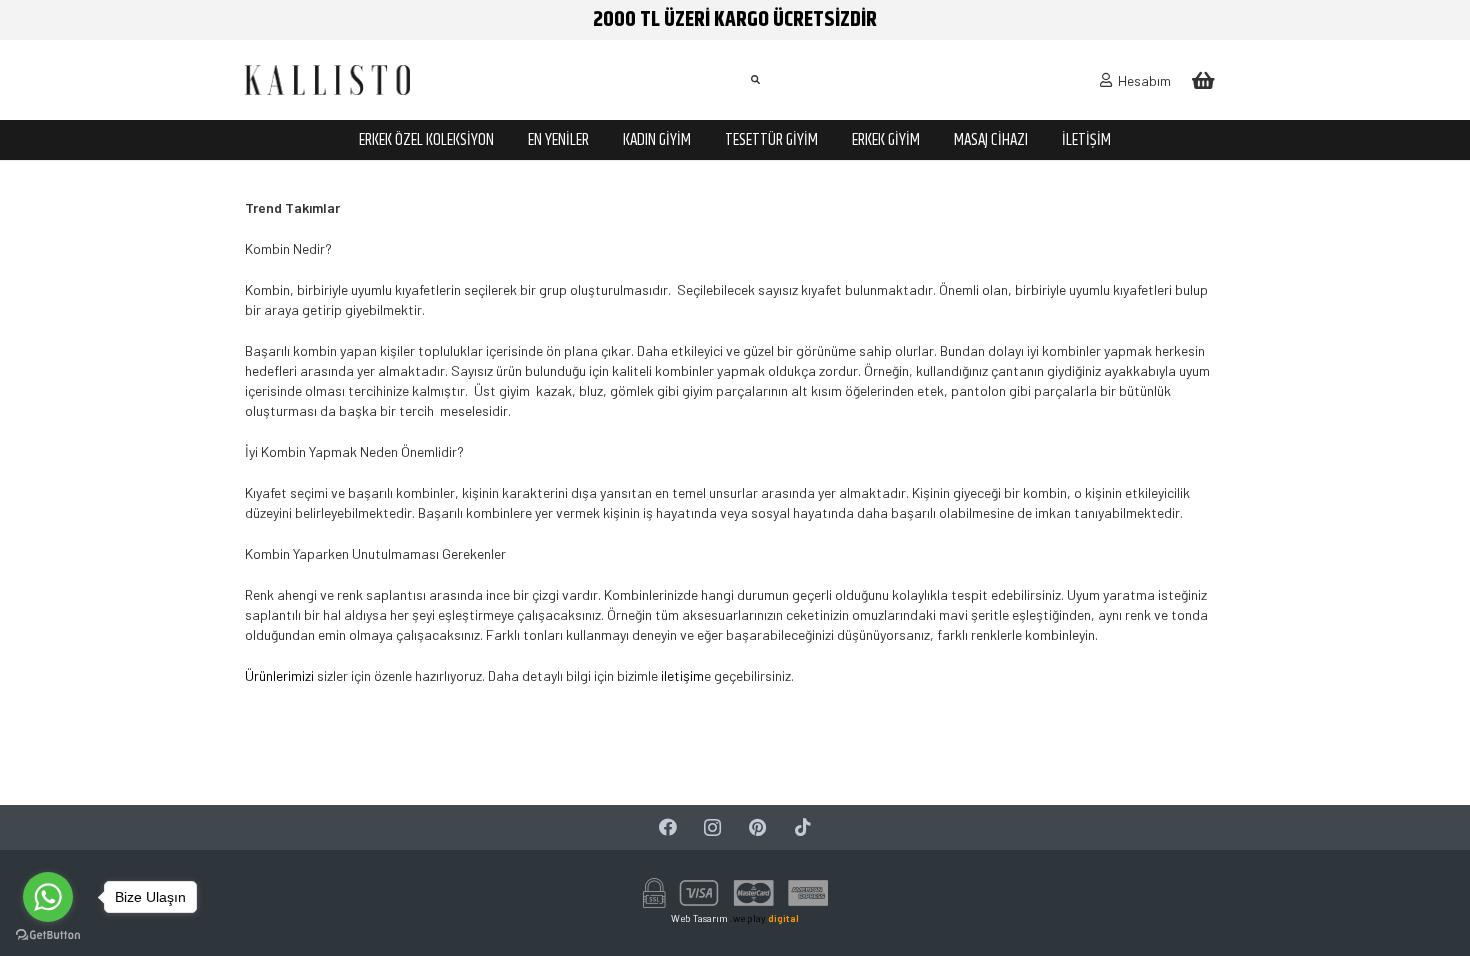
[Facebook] (667, 827)
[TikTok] (802, 827)
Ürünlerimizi (279, 675)
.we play (764, 918)
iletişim (681, 675)
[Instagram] (712, 827)
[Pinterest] (757, 827)
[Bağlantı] (327, 80)
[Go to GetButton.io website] (48, 935)
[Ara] (755, 79)
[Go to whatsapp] (48, 897)
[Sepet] (1203, 80)
